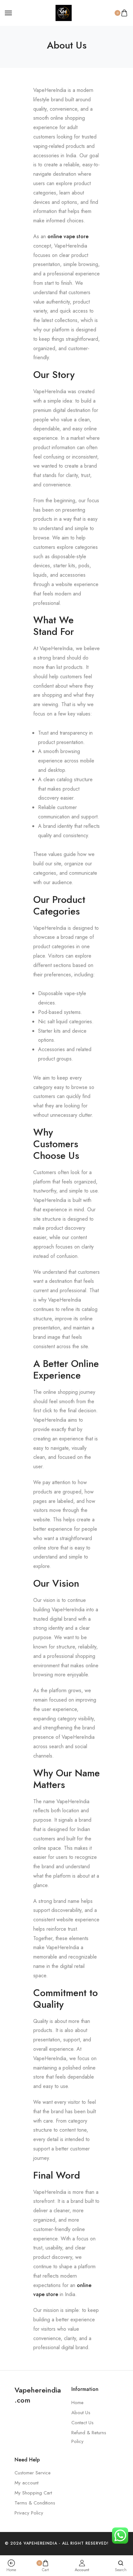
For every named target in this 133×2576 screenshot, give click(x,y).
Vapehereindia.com (38, 2395)
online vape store (68, 236)
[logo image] (64, 12)
